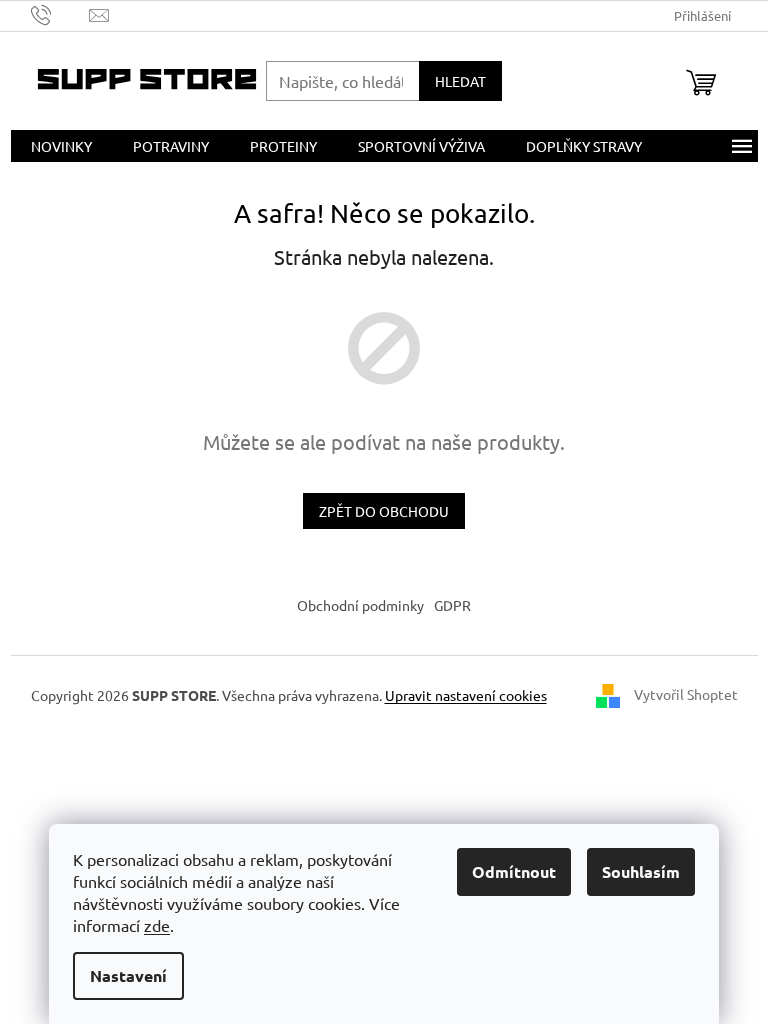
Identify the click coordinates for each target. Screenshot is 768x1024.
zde (157, 925)
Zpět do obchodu (384, 511)
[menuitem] (61, 146)
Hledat (460, 81)
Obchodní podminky (360, 605)
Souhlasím (641, 871)
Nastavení (128, 975)
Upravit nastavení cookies (466, 695)
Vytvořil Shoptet (686, 694)
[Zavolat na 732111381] (60, 13)
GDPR (452, 605)
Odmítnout (514, 871)
